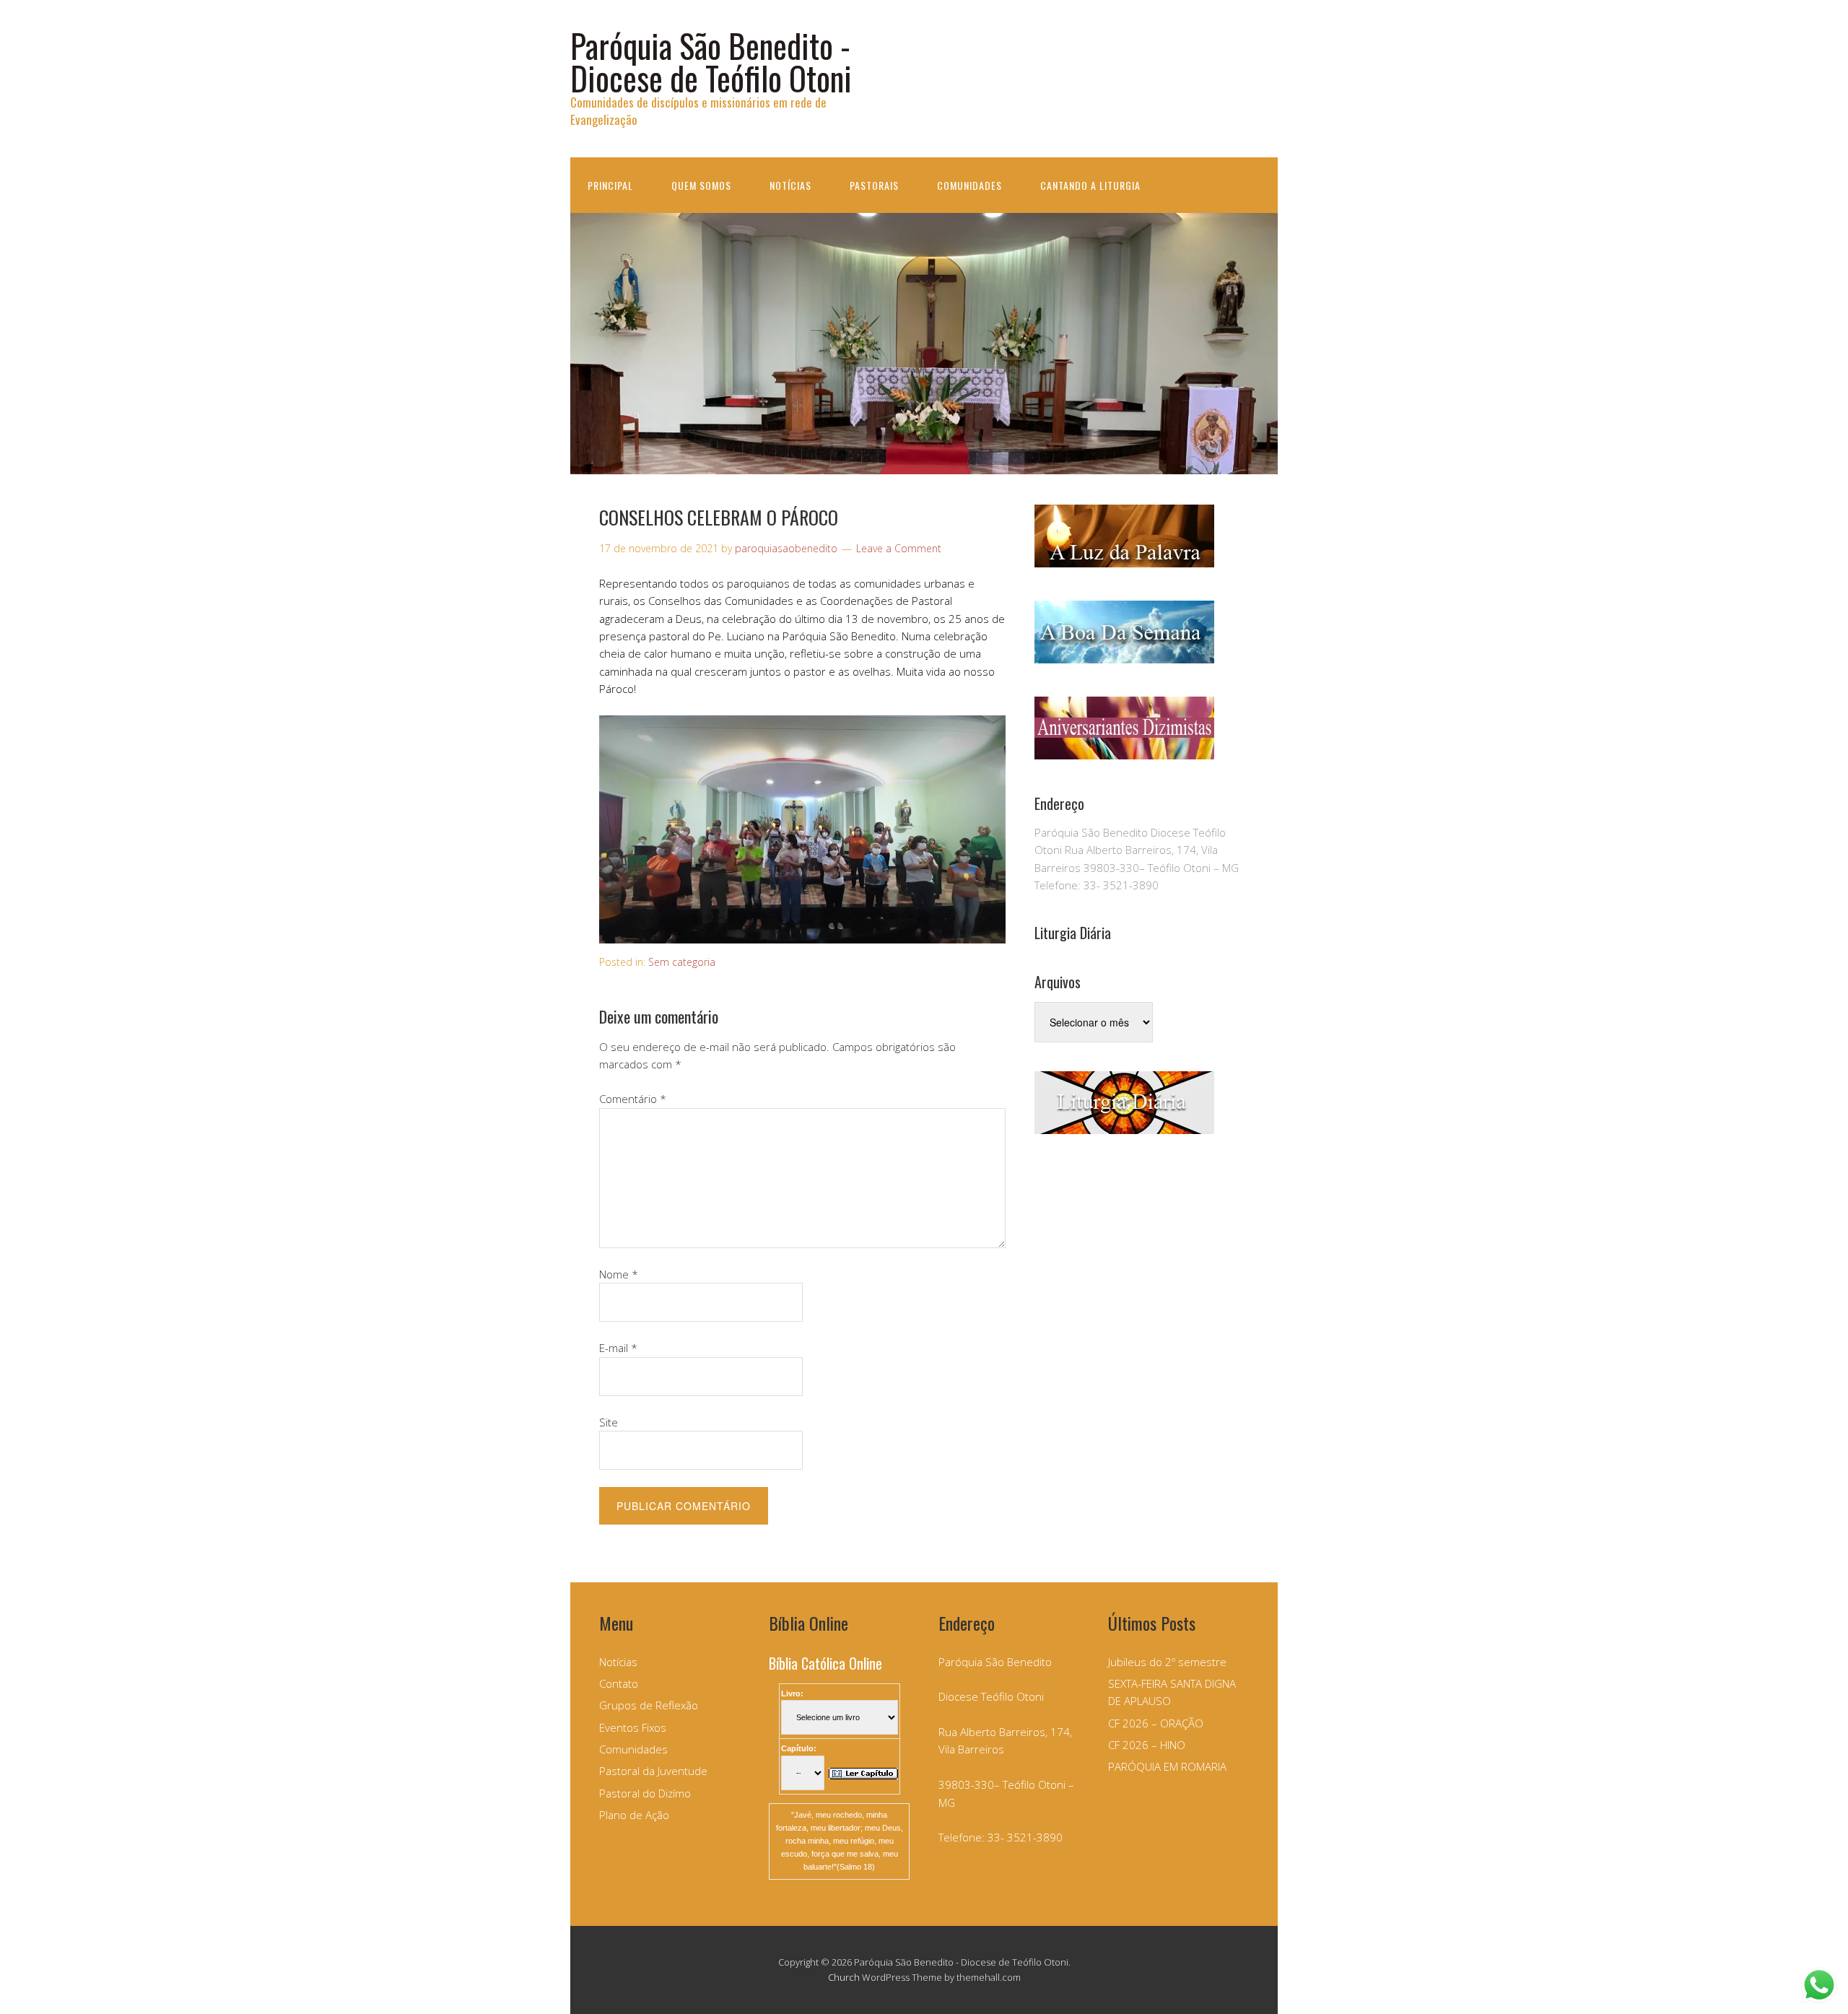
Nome (619, 1274)
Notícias (790, 185)
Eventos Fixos (633, 1727)
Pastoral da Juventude (653, 1771)
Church (844, 1977)
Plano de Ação (634, 1815)
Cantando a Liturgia (1090, 185)
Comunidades (969, 185)
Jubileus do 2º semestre (1167, 1662)
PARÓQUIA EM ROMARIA (1167, 1766)
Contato (619, 1683)
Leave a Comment (899, 548)
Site (609, 1422)
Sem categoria (682, 962)
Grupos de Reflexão (649, 1705)
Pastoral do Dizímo (645, 1793)
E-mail (618, 1348)
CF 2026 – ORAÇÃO (1156, 1723)
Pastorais (874, 185)
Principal (610, 185)
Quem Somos (701, 185)
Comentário (633, 1099)
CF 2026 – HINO (1147, 1745)
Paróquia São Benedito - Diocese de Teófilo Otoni (711, 61)
